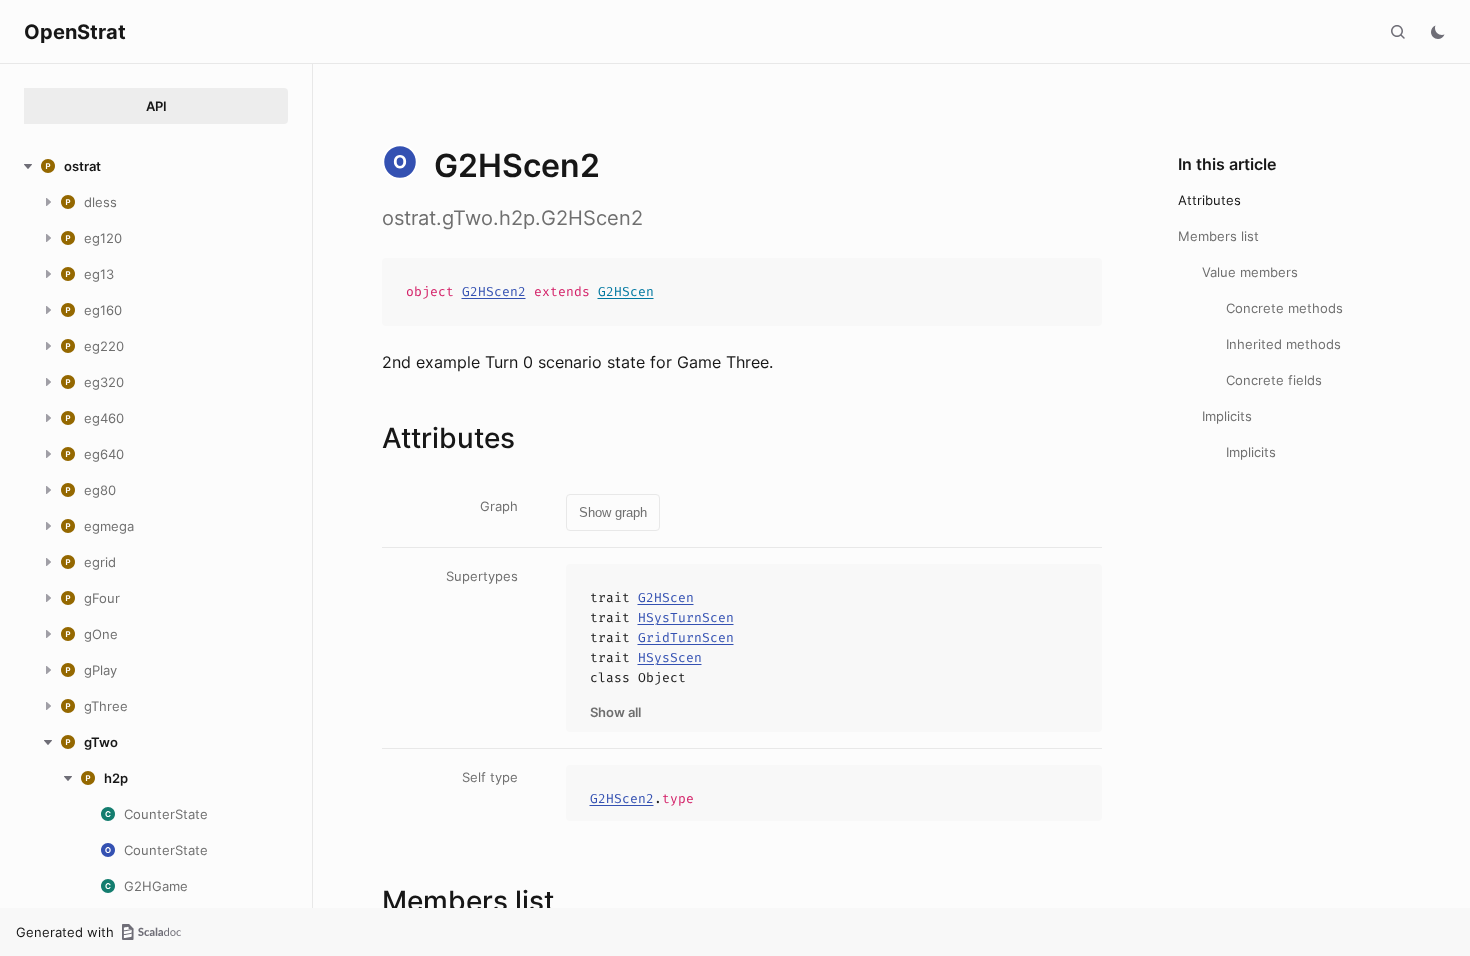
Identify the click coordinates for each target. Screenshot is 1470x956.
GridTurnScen (686, 637)
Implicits (1227, 416)
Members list (1218, 236)
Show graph (613, 512)
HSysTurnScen (686, 617)
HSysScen (670, 657)
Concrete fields (1274, 380)
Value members (1250, 272)
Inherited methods (1283, 344)
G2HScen (626, 291)
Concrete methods (1284, 308)
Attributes (1209, 200)
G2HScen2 (494, 291)
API (156, 106)
